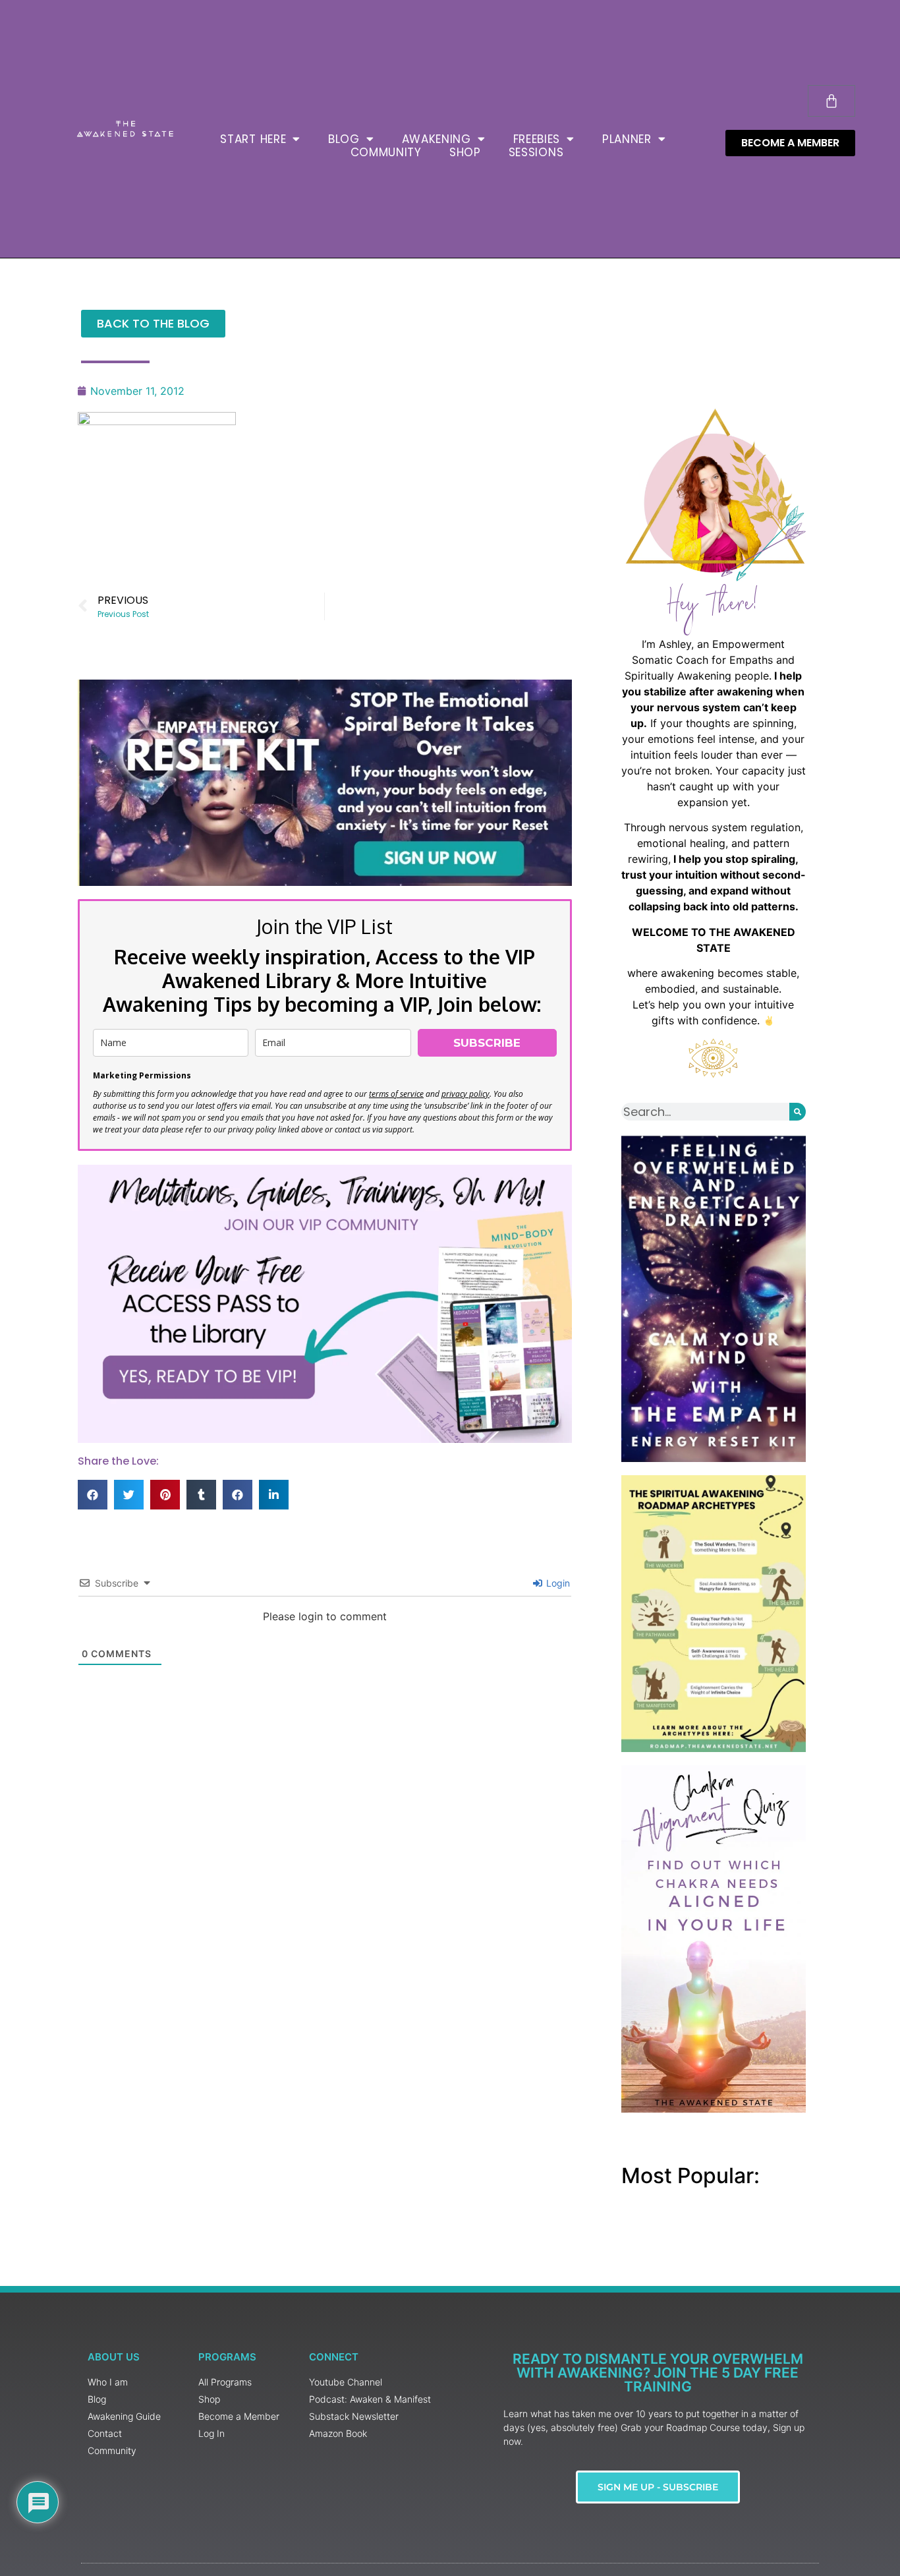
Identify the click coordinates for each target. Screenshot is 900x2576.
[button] (93, 1495)
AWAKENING (436, 139)
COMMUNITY (386, 152)
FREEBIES (537, 139)
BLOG (344, 139)
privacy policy (465, 1094)
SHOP (465, 152)
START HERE (253, 139)
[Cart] (831, 101)
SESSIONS (536, 152)
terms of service (396, 1094)
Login (557, 1583)
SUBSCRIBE (487, 1043)
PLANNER (627, 139)
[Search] (798, 1112)
